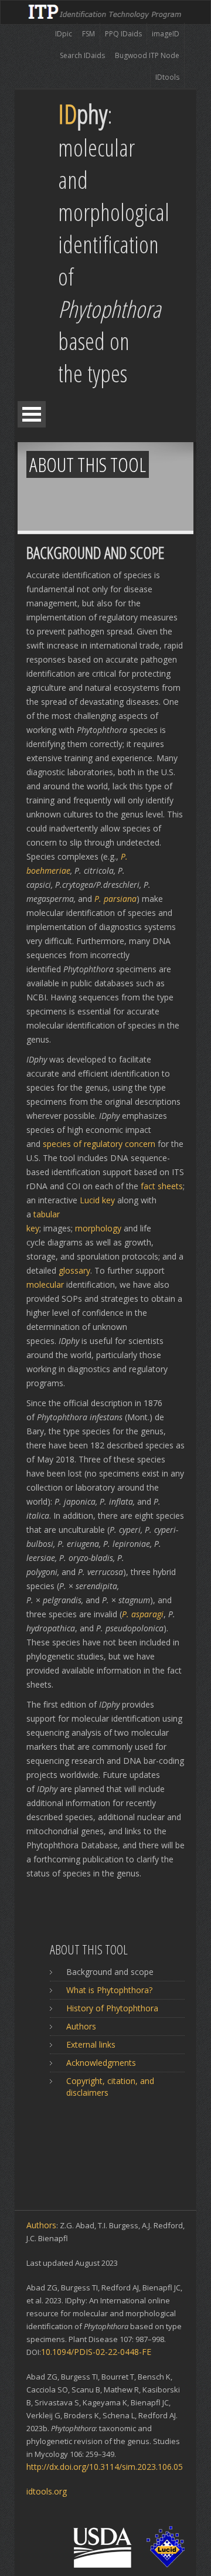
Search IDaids (82, 55)
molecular (46, 1284)
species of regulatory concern (99, 1144)
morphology (98, 1228)
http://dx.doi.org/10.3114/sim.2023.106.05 (105, 2467)
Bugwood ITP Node (147, 55)
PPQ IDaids (123, 34)
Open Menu (32, 414)
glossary (74, 1270)
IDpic (64, 34)
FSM (89, 34)
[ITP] (105, 11)
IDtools (167, 77)
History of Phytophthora (112, 2008)
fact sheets (162, 1186)
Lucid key (97, 1200)
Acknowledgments (101, 2063)
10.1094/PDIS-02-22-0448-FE (96, 2352)
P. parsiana (115, 899)
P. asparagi (143, 1614)
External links (91, 2044)
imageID (166, 34)
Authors (81, 2026)
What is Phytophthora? (109, 1990)
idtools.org (47, 2491)
